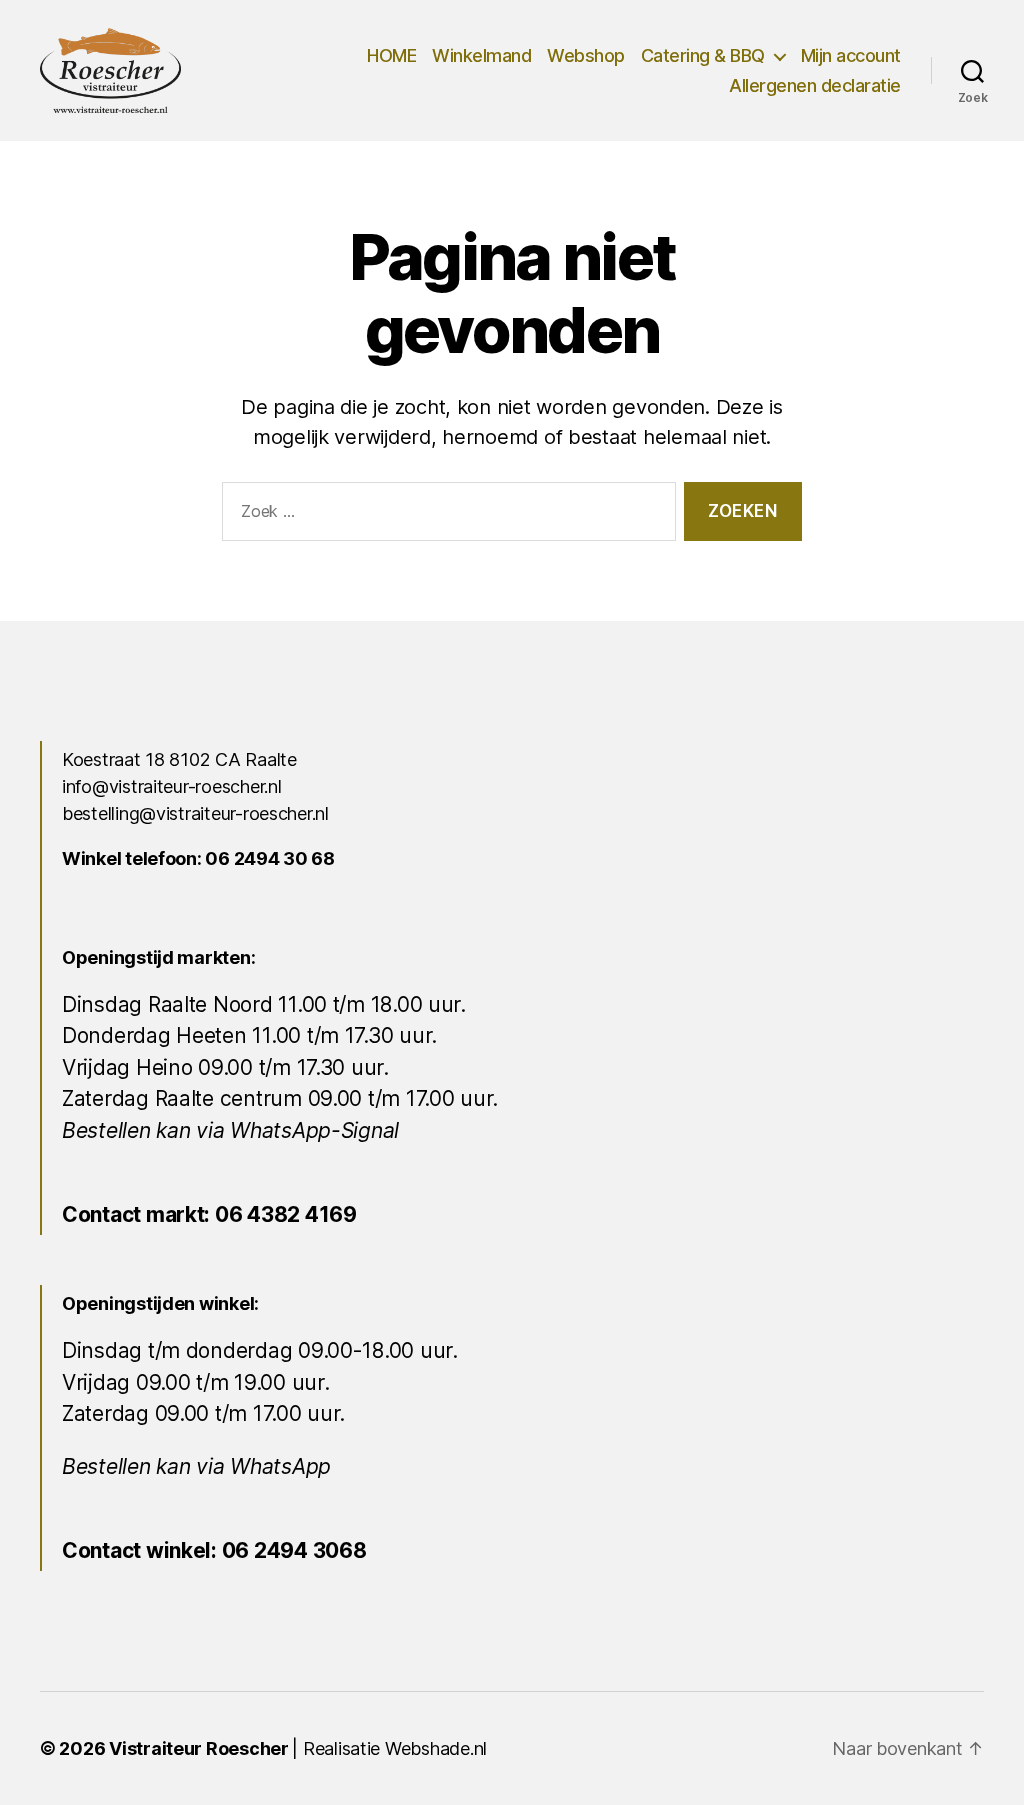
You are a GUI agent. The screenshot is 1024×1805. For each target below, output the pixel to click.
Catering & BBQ (703, 55)
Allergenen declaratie (815, 85)
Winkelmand (481, 55)
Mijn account (851, 55)
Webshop (586, 55)
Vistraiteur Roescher (199, 1748)
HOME (391, 55)
